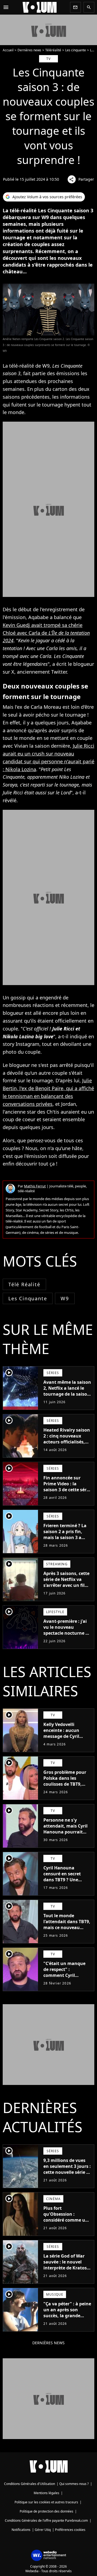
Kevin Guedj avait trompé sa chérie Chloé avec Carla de (46, 633)
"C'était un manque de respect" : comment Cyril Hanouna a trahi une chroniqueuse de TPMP (66, 1978)
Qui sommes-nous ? (74, 2484)
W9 (65, 1298)
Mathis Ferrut (35, 1186)
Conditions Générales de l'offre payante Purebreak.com (46, 2520)
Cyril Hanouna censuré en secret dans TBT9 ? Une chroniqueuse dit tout (67, 1877)
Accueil (8, 50)
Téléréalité (53, 50)
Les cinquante (76, 50)
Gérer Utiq (43, 2530)
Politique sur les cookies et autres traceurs (46, 2502)
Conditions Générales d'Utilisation (30, 2484)
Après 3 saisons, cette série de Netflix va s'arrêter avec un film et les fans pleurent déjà (66, 1585)
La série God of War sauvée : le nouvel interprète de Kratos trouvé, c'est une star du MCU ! (66, 2268)
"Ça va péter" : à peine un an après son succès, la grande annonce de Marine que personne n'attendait (67, 2319)
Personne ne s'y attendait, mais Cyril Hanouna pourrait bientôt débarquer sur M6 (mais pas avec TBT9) (67, 1835)
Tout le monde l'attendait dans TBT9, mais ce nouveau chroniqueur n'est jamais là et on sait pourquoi (67, 1930)
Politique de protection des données (46, 2511)
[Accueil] (40, 7)
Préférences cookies (70, 2530)
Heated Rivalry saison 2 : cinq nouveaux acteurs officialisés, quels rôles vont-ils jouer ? (67, 1442)
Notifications (21, 2530)
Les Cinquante (28, 1298)
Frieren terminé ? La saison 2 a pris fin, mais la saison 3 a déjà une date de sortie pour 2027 (65, 1537)
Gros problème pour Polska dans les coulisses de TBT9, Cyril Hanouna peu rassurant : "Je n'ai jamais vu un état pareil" (65, 1790)
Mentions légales (46, 2493)
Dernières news (29, 50)
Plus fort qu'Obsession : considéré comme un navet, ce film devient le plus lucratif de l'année (67, 2223)
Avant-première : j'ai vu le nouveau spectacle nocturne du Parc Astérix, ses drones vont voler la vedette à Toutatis (67, 1636)
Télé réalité (24, 1284)
